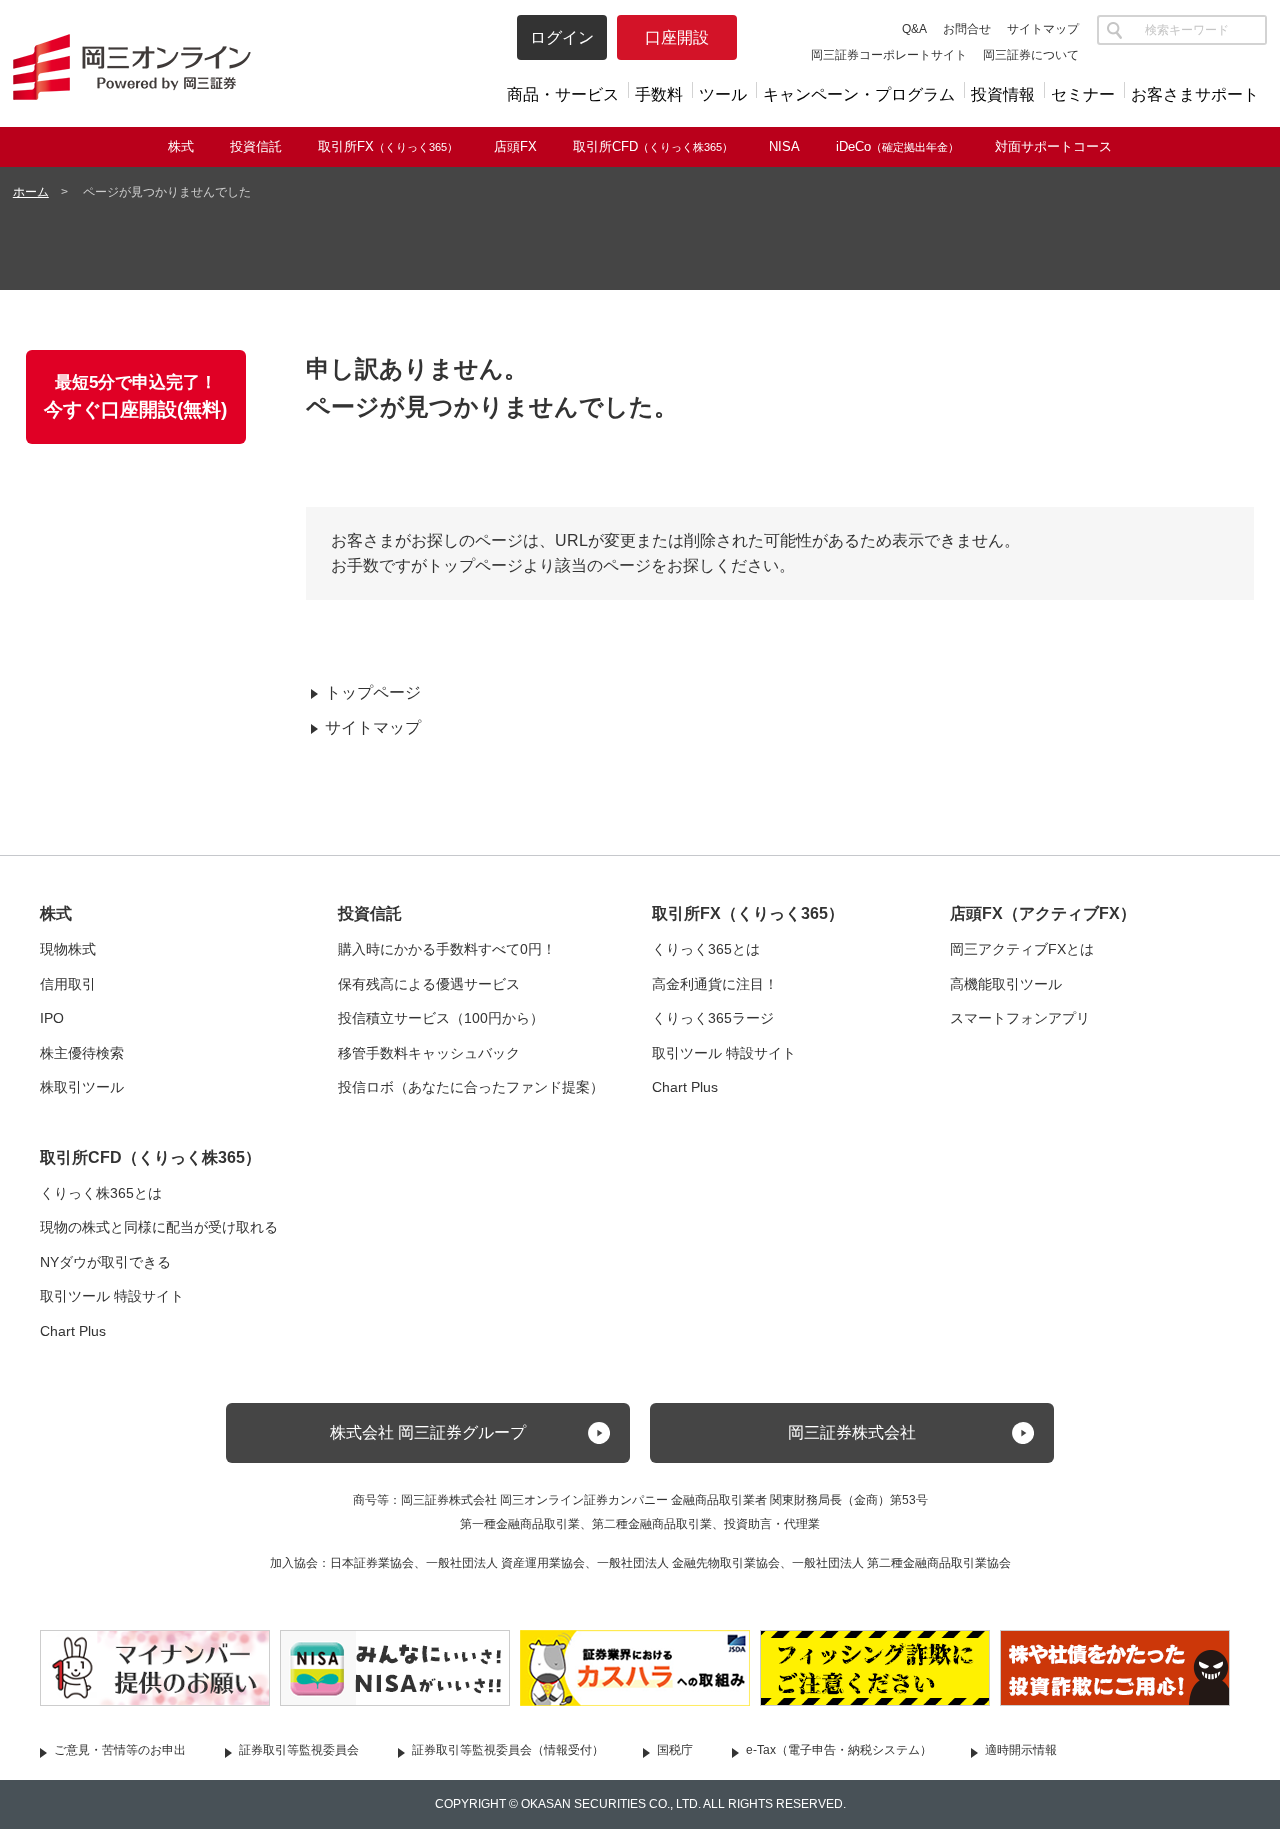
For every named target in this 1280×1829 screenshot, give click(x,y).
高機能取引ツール (1006, 984)
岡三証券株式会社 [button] (852, 1432)
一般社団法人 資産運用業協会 (505, 1563)
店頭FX (515, 146)
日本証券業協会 (372, 1563)
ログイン (562, 37)
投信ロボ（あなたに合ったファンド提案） (471, 1087)
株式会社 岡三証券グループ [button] (428, 1432)
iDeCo (897, 146)
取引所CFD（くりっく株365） (150, 1157)
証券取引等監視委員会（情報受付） (508, 1750)
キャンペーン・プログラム (859, 94)
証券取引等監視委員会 (299, 1750)
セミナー (1083, 94)
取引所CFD (653, 146)
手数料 (659, 94)
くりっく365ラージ (713, 1018)
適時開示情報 (1021, 1750)
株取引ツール (82, 1087)
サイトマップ (1043, 29)
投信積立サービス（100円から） (441, 1018)
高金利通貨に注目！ (715, 984)
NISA (784, 146)
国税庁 (675, 1750)
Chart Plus (685, 1087)
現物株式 (68, 949)
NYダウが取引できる (105, 1262)
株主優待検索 (82, 1053)
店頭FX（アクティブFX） (1043, 913)
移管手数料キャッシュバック (429, 1053)
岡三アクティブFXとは (1022, 949)
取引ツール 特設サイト (724, 1053)
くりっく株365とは (101, 1193)
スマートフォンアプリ (1020, 1018)
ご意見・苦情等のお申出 (120, 1750)
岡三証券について (1031, 55)
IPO (52, 1018)
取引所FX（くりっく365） (748, 913)
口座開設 (677, 37)
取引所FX (388, 146)
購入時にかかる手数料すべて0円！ (447, 949)
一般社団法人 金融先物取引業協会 (688, 1563)
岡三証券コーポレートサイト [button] (889, 55)
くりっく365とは (706, 949)
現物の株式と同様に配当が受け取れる (159, 1227)
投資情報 (1003, 94)
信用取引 (68, 984)
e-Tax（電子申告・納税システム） (839, 1750)
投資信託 (256, 146)
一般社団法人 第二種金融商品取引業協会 (901, 1563)
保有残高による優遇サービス (429, 984)
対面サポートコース (1053, 146)
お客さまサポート (1195, 94)
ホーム (31, 192)
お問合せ (967, 29)
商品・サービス (563, 94)
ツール (723, 94)
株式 (181, 146)
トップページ (373, 692)
